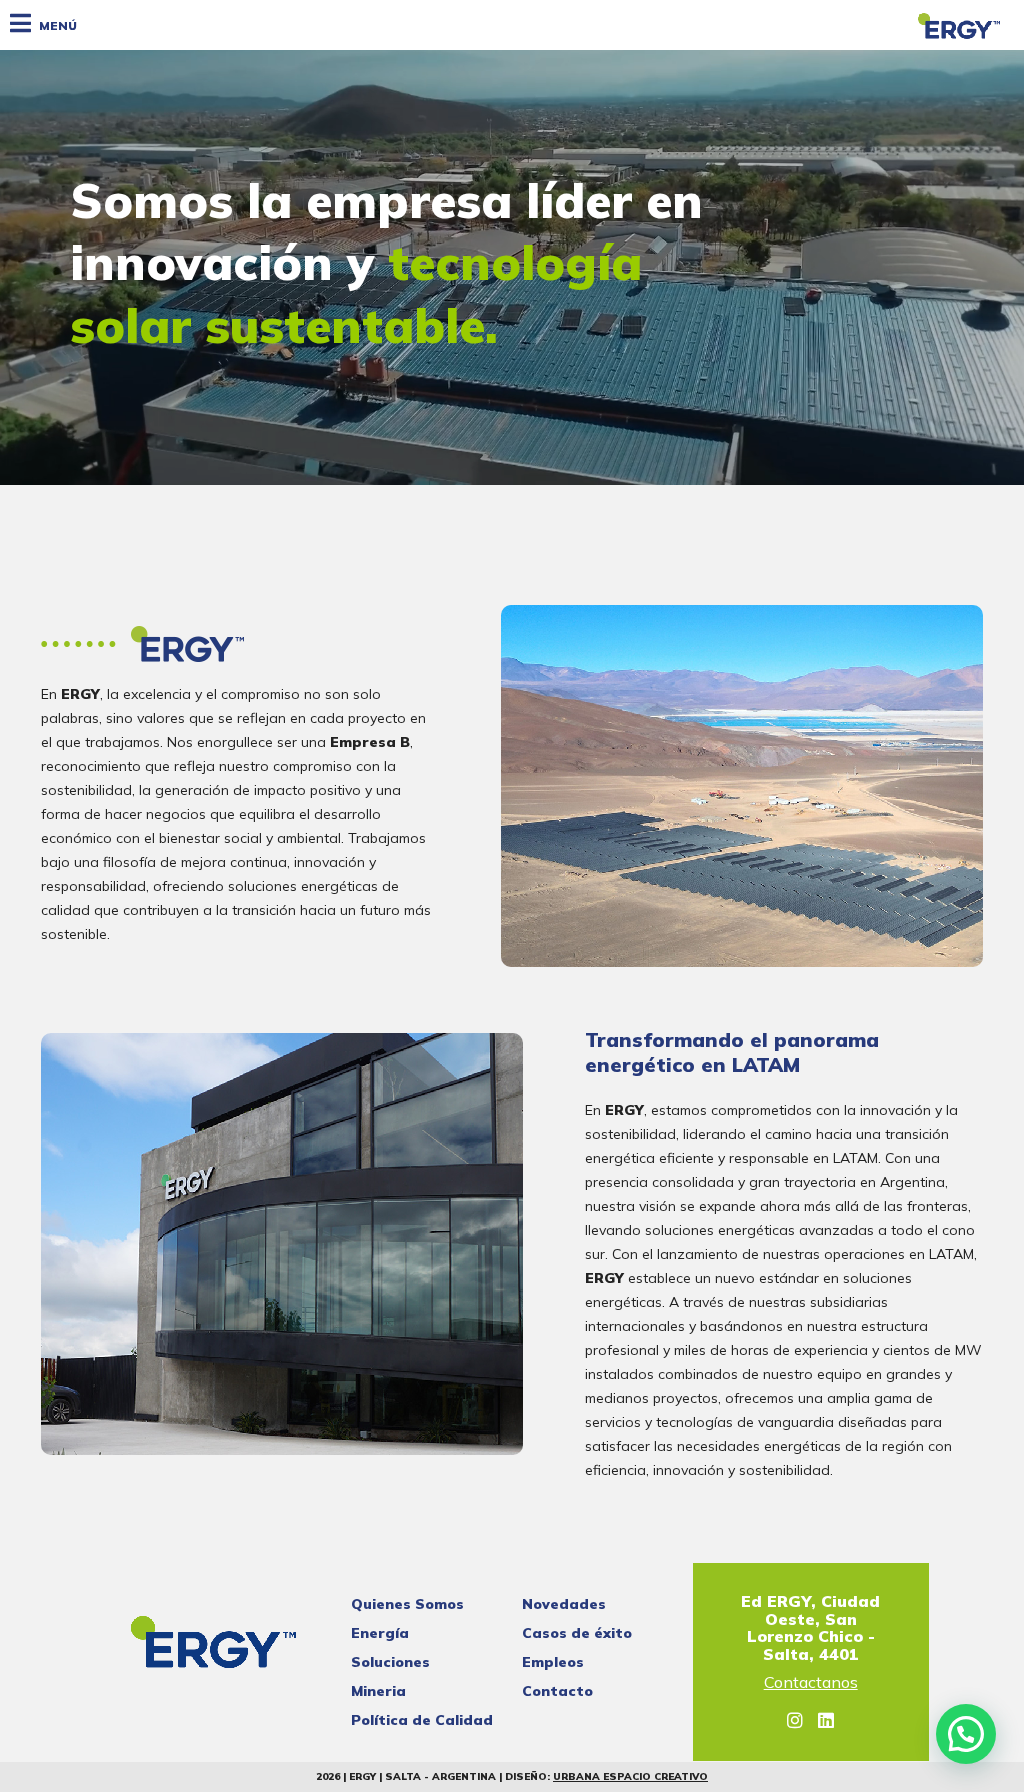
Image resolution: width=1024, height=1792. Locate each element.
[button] (966, 1734)
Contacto (557, 1691)
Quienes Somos (407, 1604)
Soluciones (390, 1662)
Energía (380, 1633)
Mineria (378, 1691)
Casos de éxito (577, 1633)
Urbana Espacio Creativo (630, 1776)
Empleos (553, 1662)
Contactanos (811, 1683)
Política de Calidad (422, 1720)
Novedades (564, 1604)
